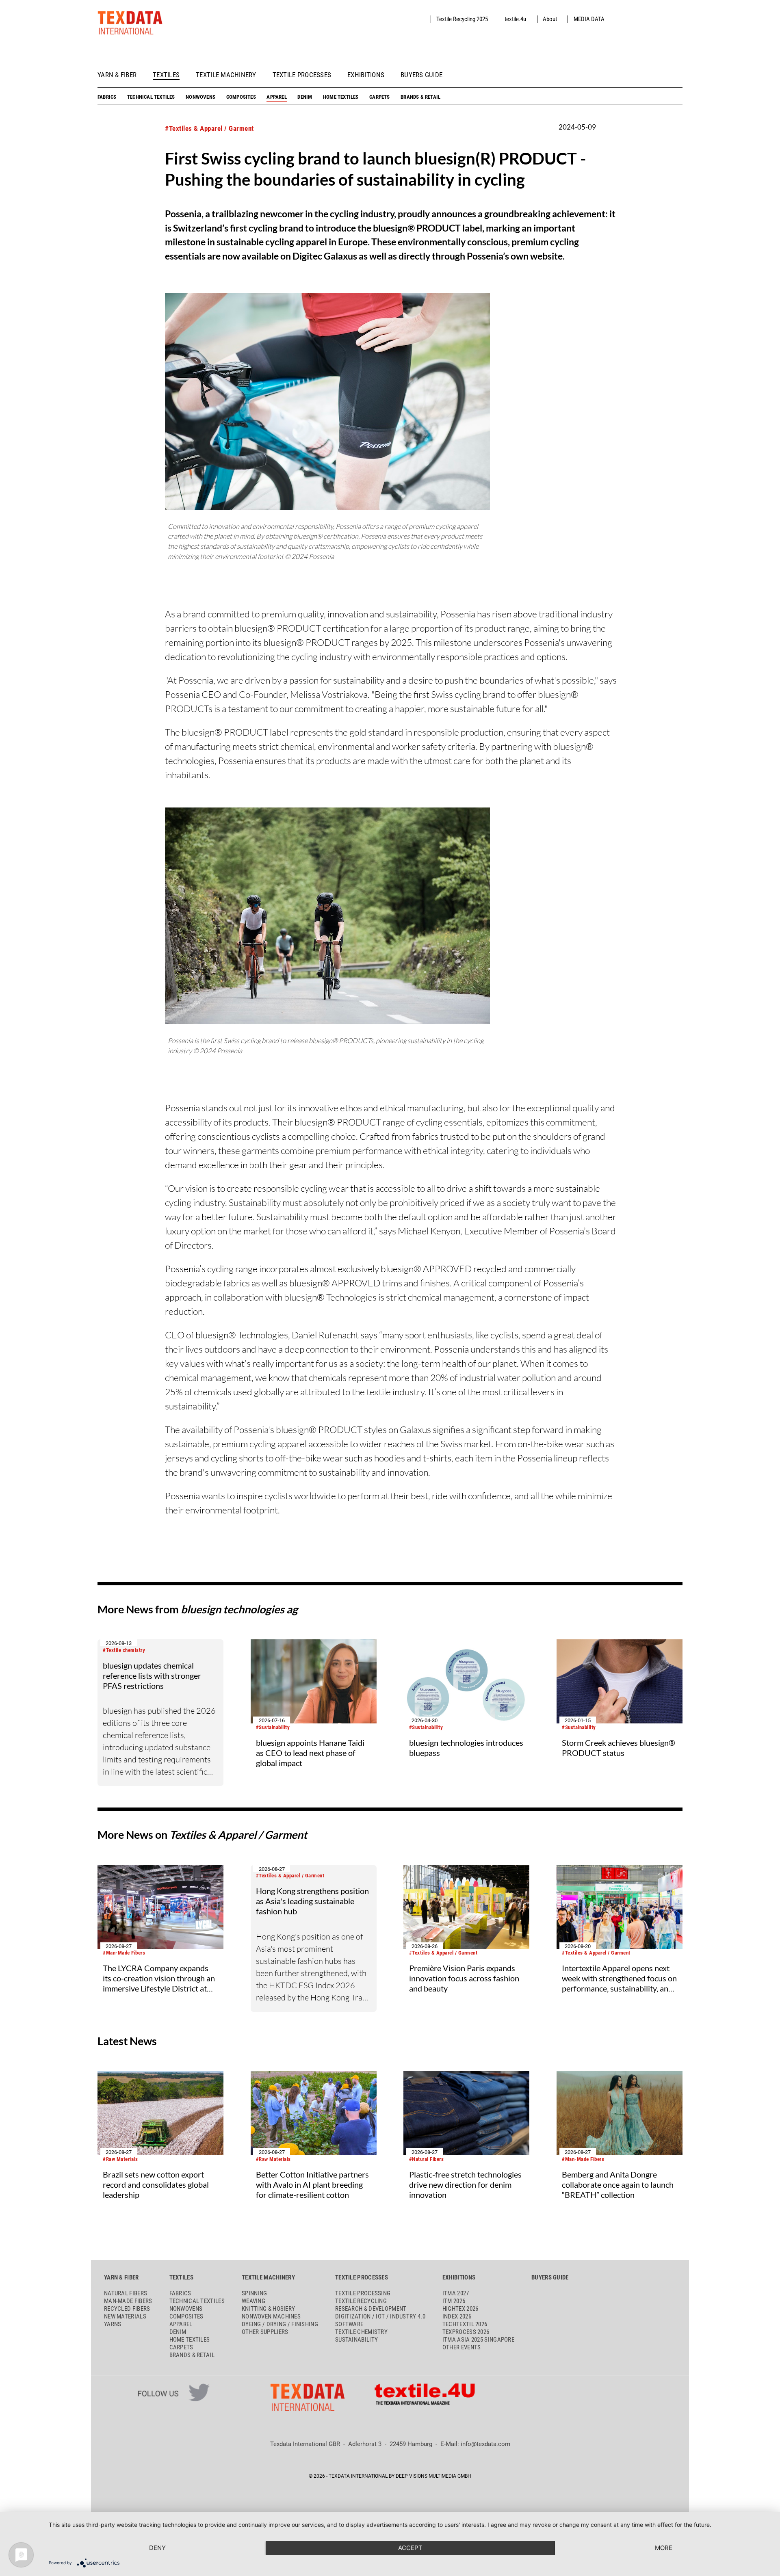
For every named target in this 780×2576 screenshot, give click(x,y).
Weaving (253, 2301)
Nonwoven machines (271, 2316)
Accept (410, 2548)
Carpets (379, 97)
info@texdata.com (485, 2444)
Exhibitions (366, 75)
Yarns (113, 2324)
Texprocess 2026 (466, 2332)
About (550, 19)
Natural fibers (126, 2293)
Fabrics (107, 97)
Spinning (254, 2293)
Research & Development (371, 2309)
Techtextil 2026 (465, 2324)
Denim (305, 97)
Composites (241, 97)
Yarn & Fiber (117, 75)
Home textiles (341, 97)
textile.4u (515, 19)
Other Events (462, 2347)
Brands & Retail (420, 97)
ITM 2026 (454, 2301)
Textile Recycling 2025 (462, 19)
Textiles (166, 75)
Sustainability (356, 2340)
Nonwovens (200, 97)
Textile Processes (302, 75)
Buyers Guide (421, 75)
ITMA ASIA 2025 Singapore (478, 2340)
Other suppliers (265, 2332)
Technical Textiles (151, 97)
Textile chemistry (361, 2332)
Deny (157, 2548)
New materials (125, 2316)
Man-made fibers (128, 2301)
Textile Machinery (226, 75)
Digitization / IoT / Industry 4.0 (380, 2316)
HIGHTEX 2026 (460, 2309)
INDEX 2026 (457, 2316)
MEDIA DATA (589, 19)
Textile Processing (363, 2293)
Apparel (276, 97)
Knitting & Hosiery (268, 2309)
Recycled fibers (127, 2309)
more (664, 2548)
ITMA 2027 (456, 2293)
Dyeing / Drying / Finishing (280, 2324)
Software (349, 2324)
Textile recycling (361, 2301)
